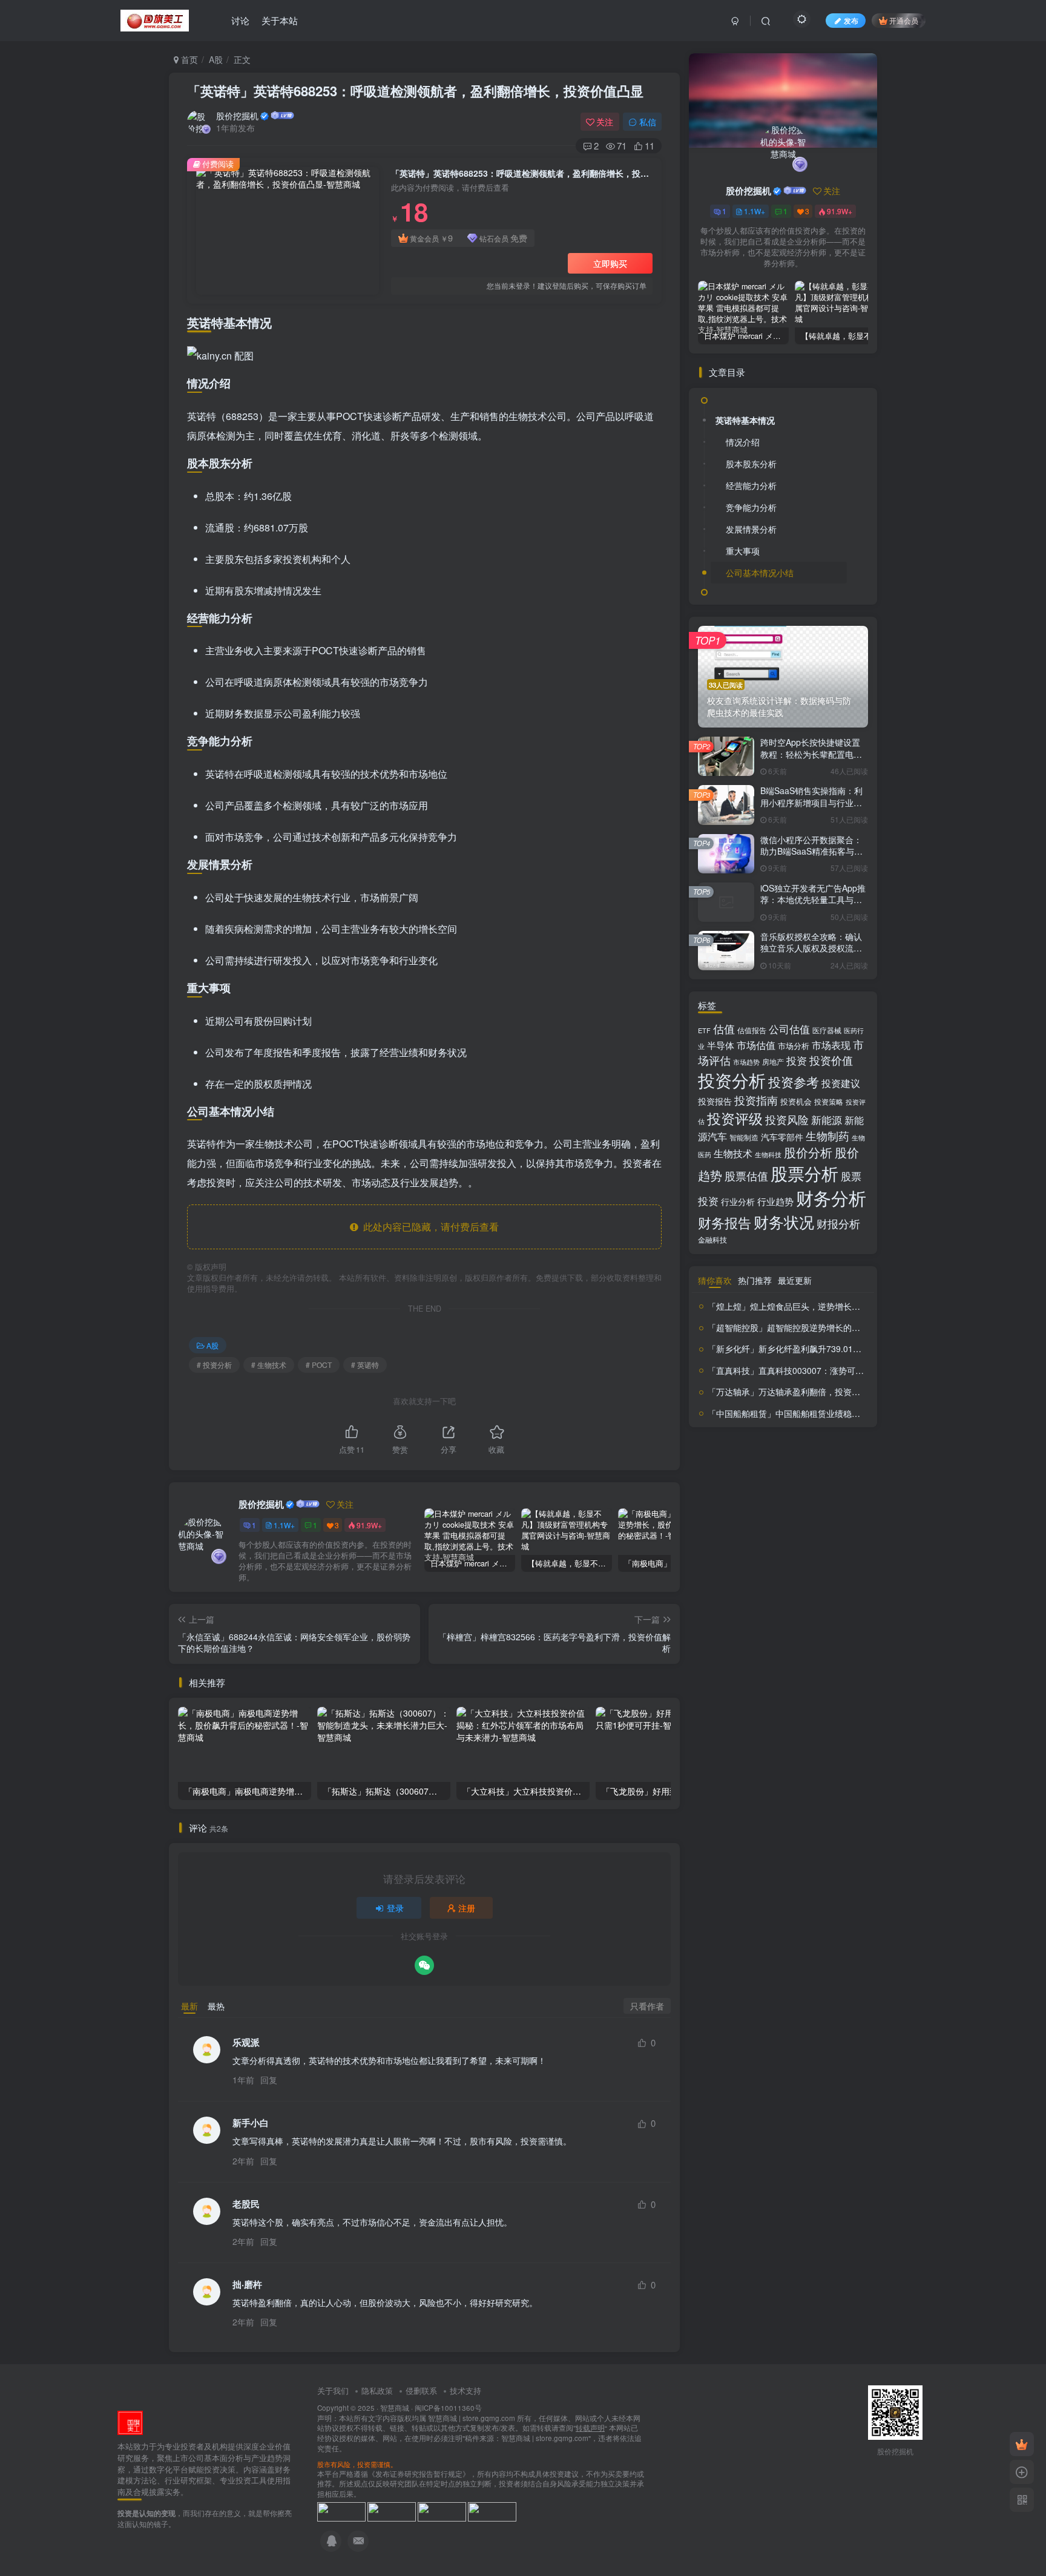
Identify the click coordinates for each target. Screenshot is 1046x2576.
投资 (797, 1060)
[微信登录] (424, 1965)
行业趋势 (775, 1201)
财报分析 (838, 1223)
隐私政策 (377, 2390)
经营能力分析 (751, 485)
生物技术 (733, 1153)
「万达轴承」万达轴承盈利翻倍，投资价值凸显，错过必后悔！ (826, 1391)
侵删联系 (421, 2390)
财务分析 (831, 1197)
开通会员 (904, 20)
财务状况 (784, 1221)
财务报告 (725, 1222)
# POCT (319, 1365)
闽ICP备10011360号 (448, 2408)
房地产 (773, 1061)
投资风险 (787, 1119)
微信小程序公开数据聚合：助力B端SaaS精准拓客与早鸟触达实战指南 (811, 851)
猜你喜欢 (715, 1280)
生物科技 (768, 1155)
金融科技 (712, 1239)
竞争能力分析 (751, 507)
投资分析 (732, 1079)
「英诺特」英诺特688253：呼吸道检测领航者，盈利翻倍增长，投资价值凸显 (415, 91)
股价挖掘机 (237, 116)
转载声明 (590, 2428)
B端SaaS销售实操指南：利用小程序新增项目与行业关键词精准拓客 (811, 802)
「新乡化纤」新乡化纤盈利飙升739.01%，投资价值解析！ (818, 1349)
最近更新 (795, 1280)
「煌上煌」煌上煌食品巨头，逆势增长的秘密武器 (801, 1306)
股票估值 (746, 1175)
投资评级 (735, 1118)
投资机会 (796, 1101)
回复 (269, 2080)
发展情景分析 (751, 529)
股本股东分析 (751, 464)
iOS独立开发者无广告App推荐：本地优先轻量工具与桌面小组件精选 (813, 900)
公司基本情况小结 (760, 573)
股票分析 (804, 1173)
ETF (704, 1030)
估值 (724, 1029)
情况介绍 (743, 442)
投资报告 (715, 1101)
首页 (188, 59)
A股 (216, 59)
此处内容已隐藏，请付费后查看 (429, 1227)
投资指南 (756, 1100)
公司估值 (789, 1029)
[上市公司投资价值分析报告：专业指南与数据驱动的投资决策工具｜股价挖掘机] (130, 2422)
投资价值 (831, 1060)
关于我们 (333, 2390)
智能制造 (744, 1137)
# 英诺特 (365, 1365)
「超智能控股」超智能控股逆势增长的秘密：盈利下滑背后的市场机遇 (839, 1327)
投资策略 (829, 1102)
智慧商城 (395, 2408)
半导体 (721, 1045)
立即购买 (610, 263)
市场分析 (794, 1046)
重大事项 (743, 551)
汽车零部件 (782, 1137)
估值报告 (752, 1030)
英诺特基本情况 (745, 420)
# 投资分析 (214, 1365)
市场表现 (831, 1045)
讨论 (240, 20)
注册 (467, 1908)
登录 (395, 1908)
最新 (189, 2006)
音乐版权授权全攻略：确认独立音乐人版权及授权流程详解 (811, 948)
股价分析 (808, 1152)
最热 (216, 2006)
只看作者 (647, 2006)
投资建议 (841, 1083)
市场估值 (756, 1045)
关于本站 (280, 20)
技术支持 (465, 2390)
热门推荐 (755, 1280)
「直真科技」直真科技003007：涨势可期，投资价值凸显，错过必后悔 (841, 1370)
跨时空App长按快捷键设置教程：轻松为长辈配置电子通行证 (811, 754)
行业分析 (738, 1201)
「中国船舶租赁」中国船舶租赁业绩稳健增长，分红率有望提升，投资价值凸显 (856, 1413)
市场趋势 (746, 1062)
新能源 (827, 1120)
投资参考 (794, 1082)
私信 (648, 122)
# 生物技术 (269, 1365)
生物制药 (827, 1136)
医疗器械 (827, 1030)
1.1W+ (284, 1525)
